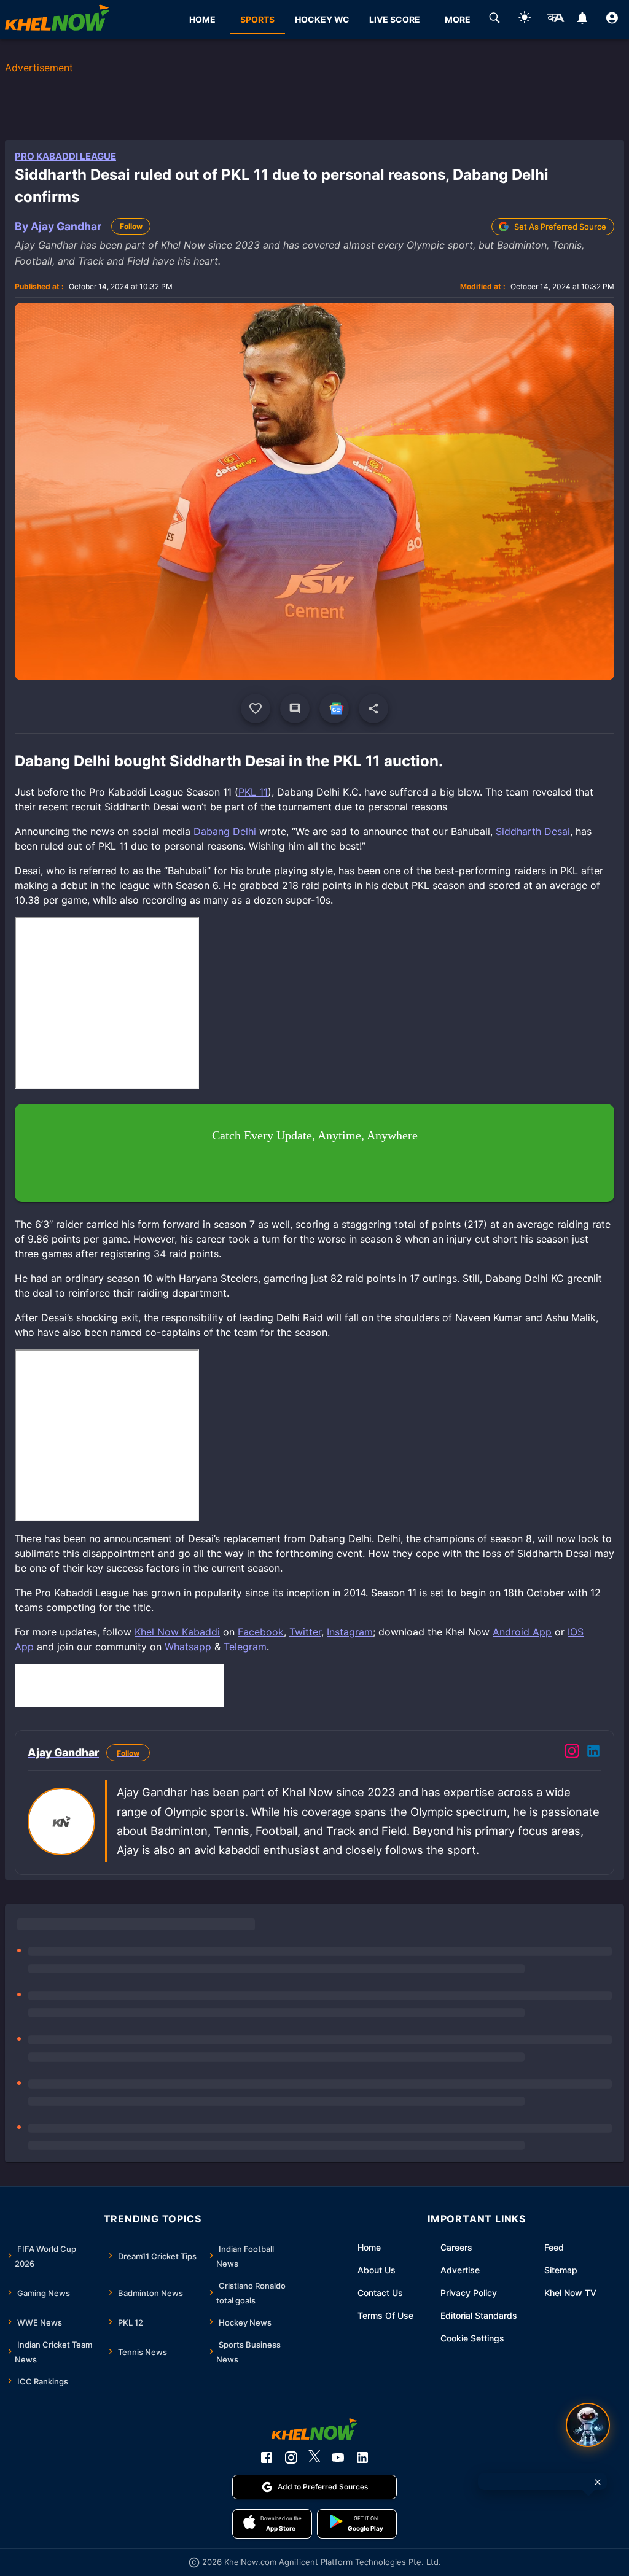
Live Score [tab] (395, 19)
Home (369, 2247)
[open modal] (588, 2425)
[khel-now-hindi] (555, 20)
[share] (373, 708)
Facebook (261, 1632)
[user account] (612, 20)
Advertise (460, 2270)
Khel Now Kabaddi (177, 1632)
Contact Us (380, 2293)
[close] (598, 2482)
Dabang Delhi (225, 831)
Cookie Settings (472, 2338)
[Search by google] (494, 20)
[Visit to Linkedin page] (593, 1753)
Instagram (350, 1632)
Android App (522, 1632)
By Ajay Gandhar (58, 226)
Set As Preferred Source (560, 227)
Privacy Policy (469, 2293)
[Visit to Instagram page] (572, 1753)
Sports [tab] (257, 19)
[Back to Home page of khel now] (57, 19)
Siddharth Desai (533, 831)
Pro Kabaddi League (65, 156)
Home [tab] (202, 19)
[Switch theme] (525, 19)
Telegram (245, 1647)
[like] (256, 708)
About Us (377, 2270)
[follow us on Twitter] (314, 2458)
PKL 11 (253, 792)
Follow (131, 226)
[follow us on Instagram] (291, 2458)
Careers (456, 2247)
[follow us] (334, 708)
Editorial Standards (479, 2315)
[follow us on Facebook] (267, 2458)
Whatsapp (188, 1647)
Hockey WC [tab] (322, 19)
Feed (554, 2247)
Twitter (305, 1632)
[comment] (295, 708)
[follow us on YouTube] (338, 2458)
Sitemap (561, 2270)
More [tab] (458, 19)
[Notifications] (582, 20)
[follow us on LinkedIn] (362, 2458)
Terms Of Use (385, 2315)
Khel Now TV (570, 2293)
